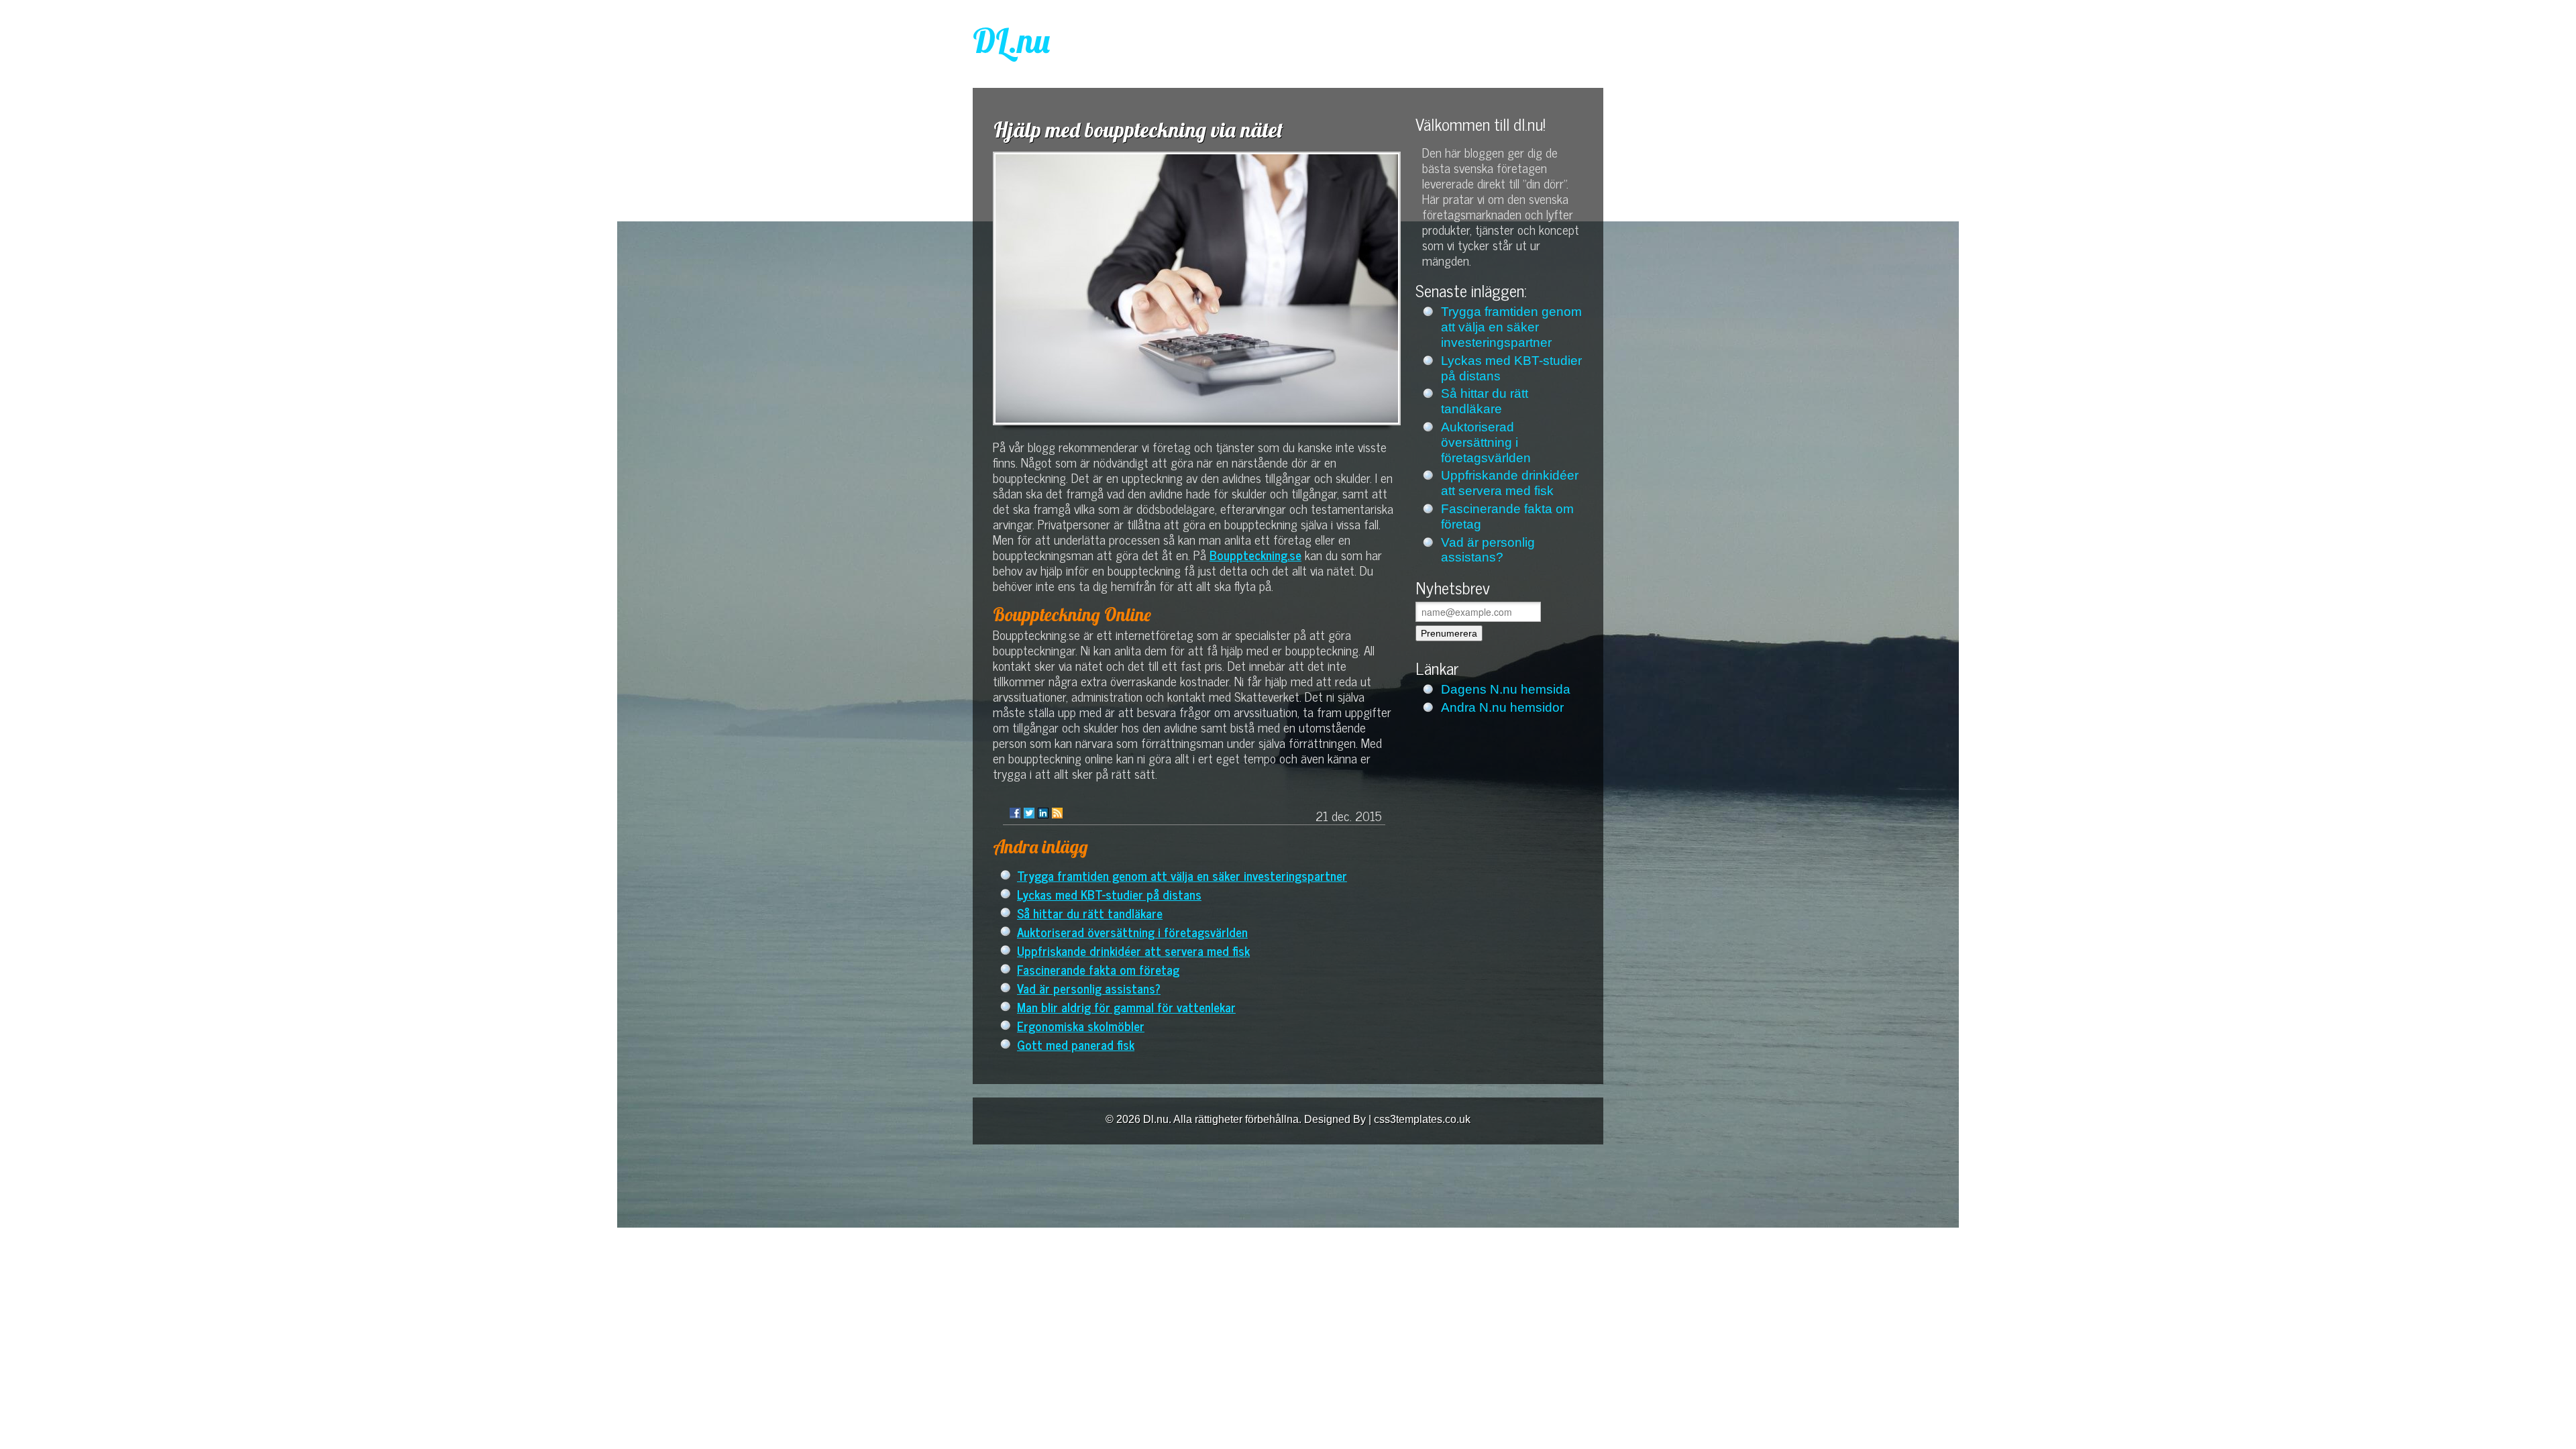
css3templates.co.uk (1422, 1119)
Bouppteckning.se (1255, 554)
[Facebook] (1015, 813)
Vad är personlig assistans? (1089, 988)
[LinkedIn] (1043, 813)
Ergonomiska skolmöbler (1081, 1025)
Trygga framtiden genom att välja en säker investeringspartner (1182, 875)
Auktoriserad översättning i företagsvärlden (1132, 931)
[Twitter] (1029, 813)
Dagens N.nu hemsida (1506, 689)
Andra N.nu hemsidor (1502, 707)
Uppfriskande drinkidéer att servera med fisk (1133, 950)
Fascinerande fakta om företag (1098, 969)
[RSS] (1057, 813)
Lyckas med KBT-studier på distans (1109, 894)
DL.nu (1011, 41)
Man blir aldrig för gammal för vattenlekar (1126, 1007)
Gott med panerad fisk (1076, 1044)
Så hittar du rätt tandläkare (1090, 913)
